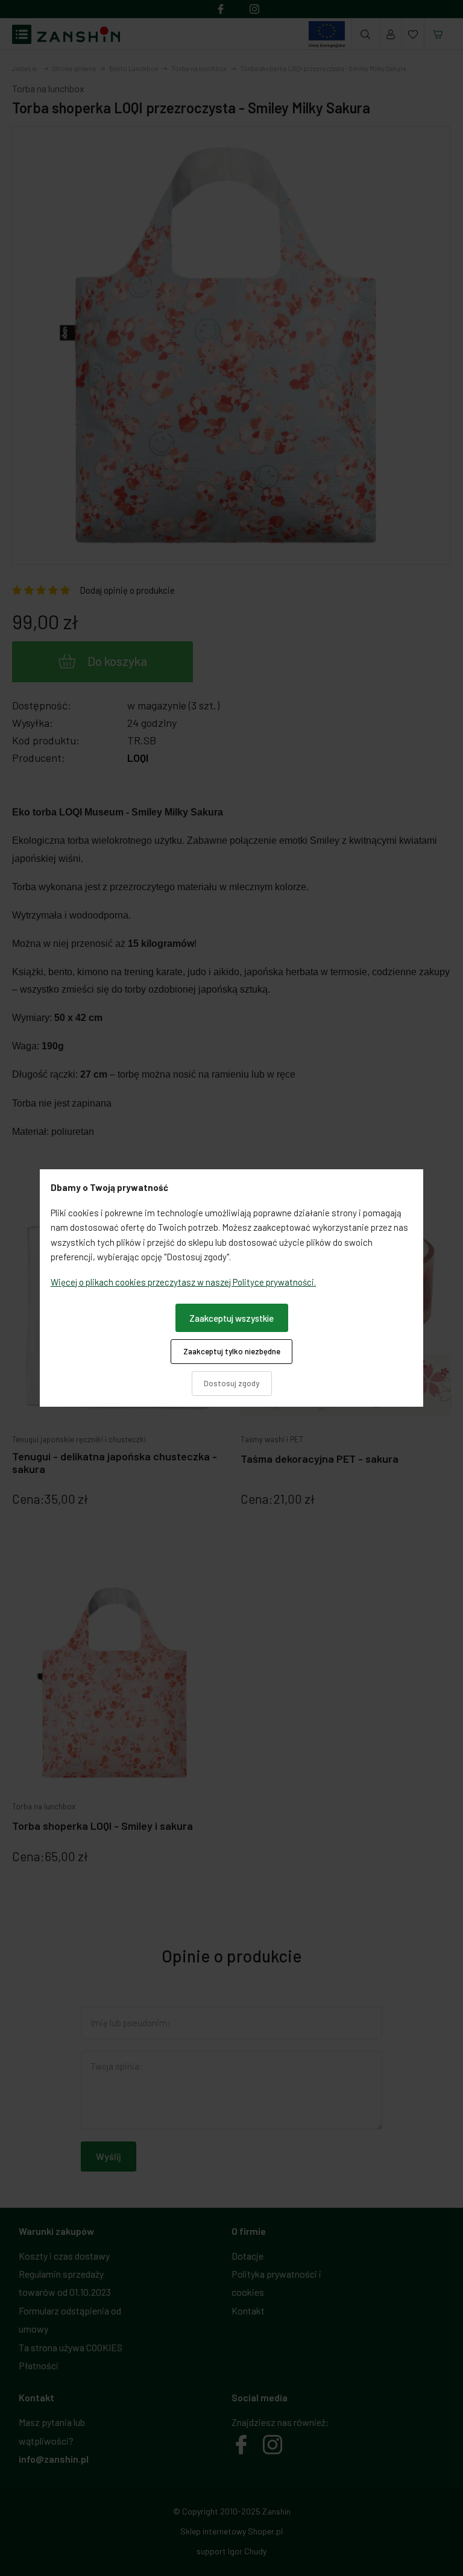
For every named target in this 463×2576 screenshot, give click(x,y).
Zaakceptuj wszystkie (231, 1318)
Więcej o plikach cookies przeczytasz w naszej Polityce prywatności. (183, 1282)
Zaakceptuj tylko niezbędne (232, 1351)
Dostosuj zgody (231, 1383)
